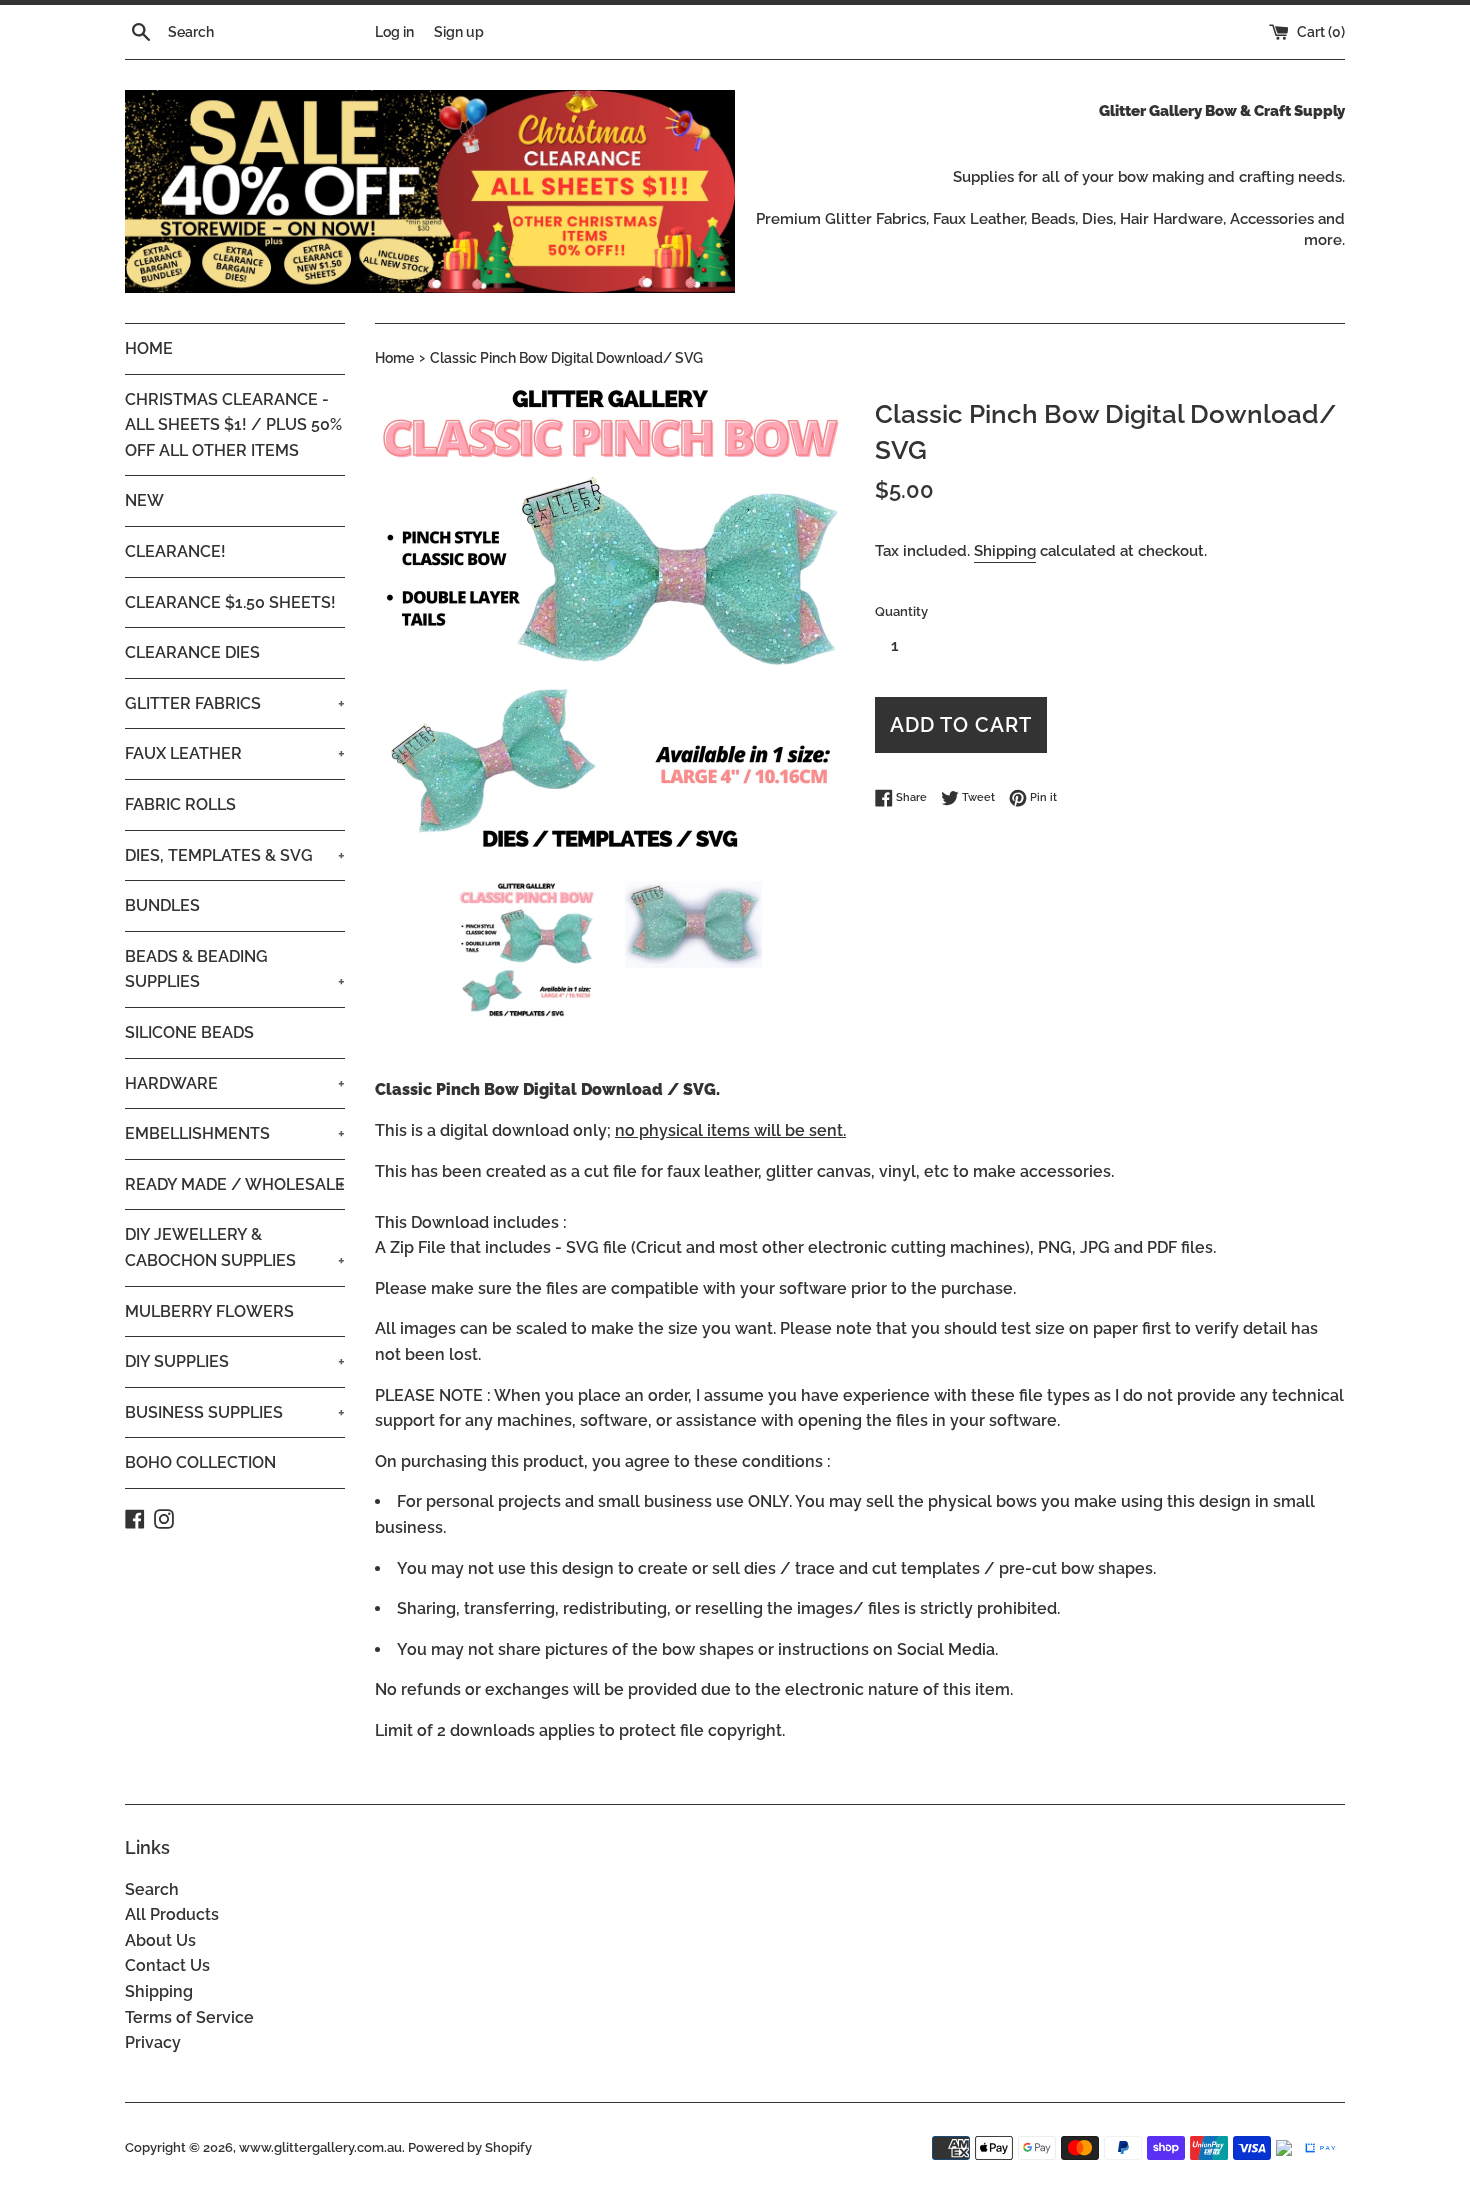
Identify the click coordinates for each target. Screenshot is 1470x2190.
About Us (160, 1940)
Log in (394, 31)
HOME (149, 348)
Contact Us (167, 1965)
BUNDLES (162, 905)
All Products (172, 1914)
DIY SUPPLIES (235, 1361)
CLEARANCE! (175, 551)
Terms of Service (189, 2017)
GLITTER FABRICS (235, 703)
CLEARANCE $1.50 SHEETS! (230, 602)
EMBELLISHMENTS (235, 1133)
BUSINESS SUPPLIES (235, 1412)
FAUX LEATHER (235, 753)
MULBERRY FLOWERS (209, 1311)
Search (152, 1889)
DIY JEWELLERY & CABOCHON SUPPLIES (235, 1247)
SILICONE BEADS (189, 1032)
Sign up (459, 31)
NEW (144, 500)
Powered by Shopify (470, 2147)
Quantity (901, 611)
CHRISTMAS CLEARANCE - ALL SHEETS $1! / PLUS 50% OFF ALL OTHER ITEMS (233, 425)
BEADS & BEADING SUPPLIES (235, 969)
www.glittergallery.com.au (320, 2147)
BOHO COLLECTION (200, 1462)
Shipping (1005, 551)
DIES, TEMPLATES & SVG (235, 855)
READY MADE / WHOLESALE (235, 1184)
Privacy (153, 2042)
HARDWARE (235, 1083)
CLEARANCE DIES (192, 652)
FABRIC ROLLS (180, 804)
